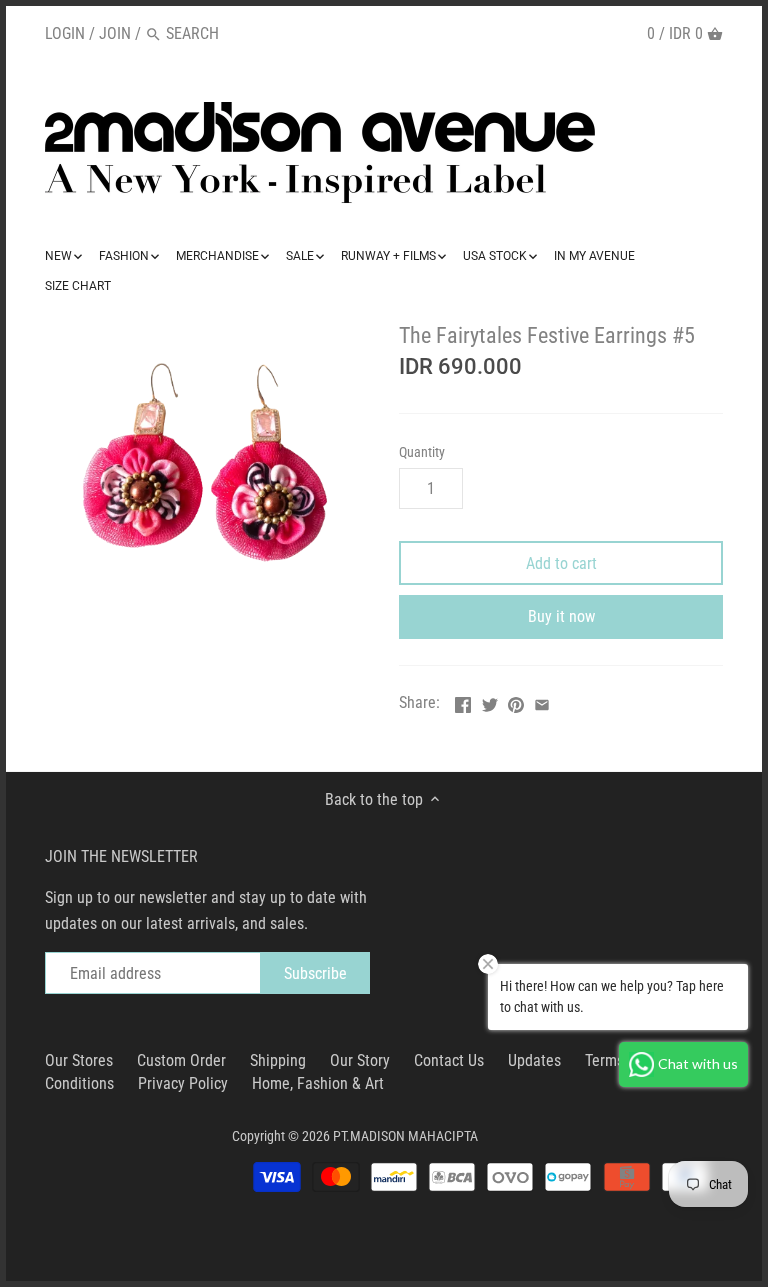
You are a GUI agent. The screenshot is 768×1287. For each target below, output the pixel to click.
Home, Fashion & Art (318, 1083)
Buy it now (561, 616)
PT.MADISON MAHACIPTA (405, 1136)
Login (65, 33)
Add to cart (561, 563)
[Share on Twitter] (490, 700)
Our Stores (79, 1060)
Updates (534, 1060)
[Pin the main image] (516, 700)
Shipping (278, 1060)
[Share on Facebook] (463, 700)
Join (115, 33)
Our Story (360, 1060)
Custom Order (181, 1060)
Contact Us (449, 1060)
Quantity (422, 452)
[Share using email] (542, 700)
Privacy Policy (183, 1083)
